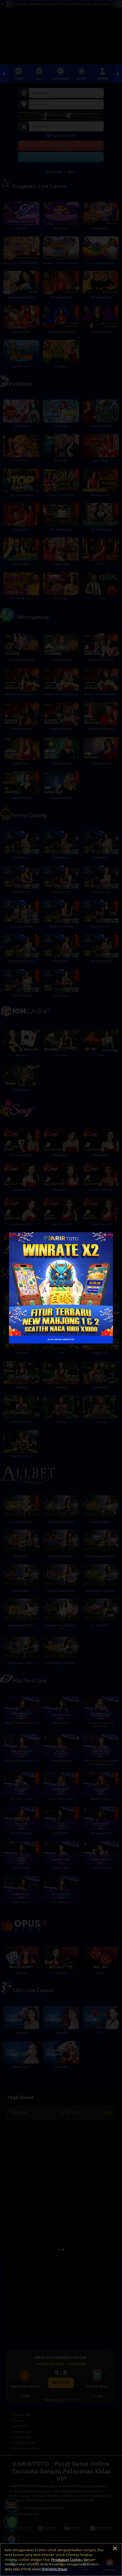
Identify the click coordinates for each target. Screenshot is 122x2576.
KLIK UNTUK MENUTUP (61, 1339)
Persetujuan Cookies (67, 2560)
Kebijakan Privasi (55, 2569)
